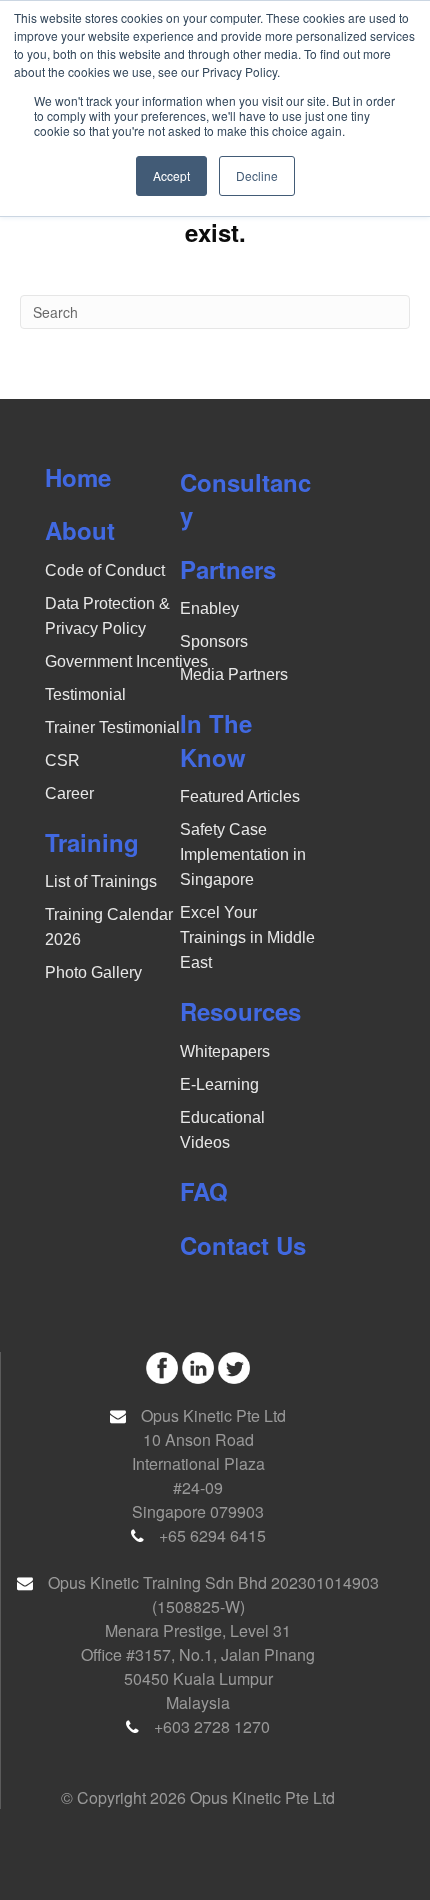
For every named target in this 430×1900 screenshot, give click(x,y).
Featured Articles (240, 796)
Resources (240, 1011)
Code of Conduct (105, 570)
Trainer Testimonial (112, 727)
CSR (62, 760)
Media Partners (234, 674)
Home (78, 477)
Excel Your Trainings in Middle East (247, 937)
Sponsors (214, 641)
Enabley (209, 608)
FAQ (204, 1191)
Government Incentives (126, 661)
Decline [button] (257, 175)
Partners (228, 569)
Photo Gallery (93, 972)
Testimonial (85, 694)
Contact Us (243, 1245)
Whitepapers (225, 1051)
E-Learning (219, 1084)
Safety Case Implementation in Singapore (243, 854)
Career (69, 793)
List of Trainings (101, 881)
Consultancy (245, 499)
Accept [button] (171, 175)
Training (92, 842)
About (80, 530)
